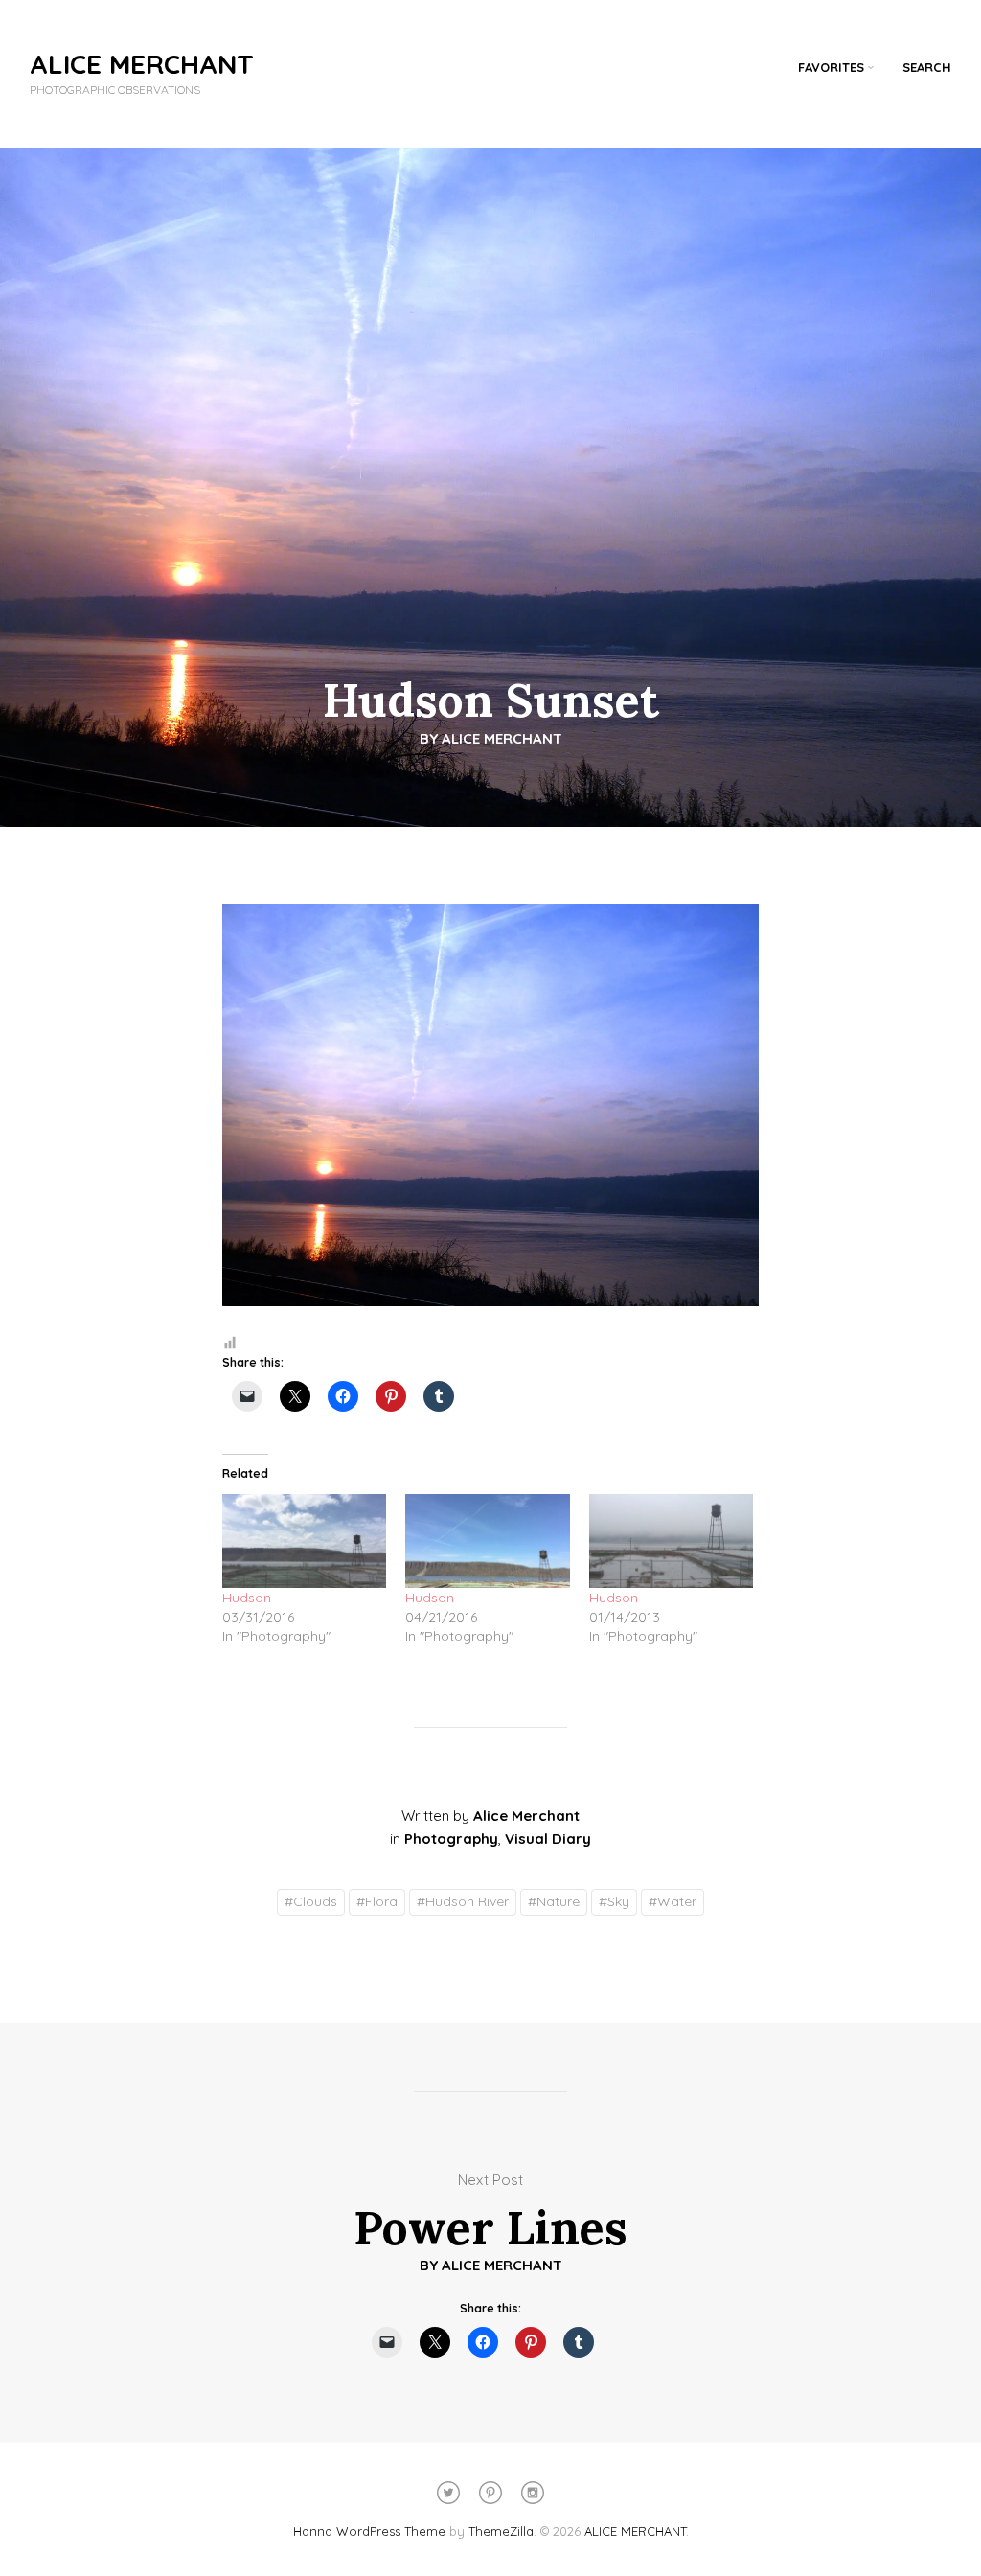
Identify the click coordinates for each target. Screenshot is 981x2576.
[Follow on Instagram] (533, 2493)
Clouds (311, 1901)
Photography (451, 1839)
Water (673, 1901)
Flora (377, 1901)
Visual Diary (548, 1839)
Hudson (247, 1598)
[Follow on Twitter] (448, 2493)
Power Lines (490, 2228)
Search (927, 67)
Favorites (831, 67)
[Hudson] (304, 1541)
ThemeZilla (501, 2531)
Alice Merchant (502, 738)
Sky (614, 1901)
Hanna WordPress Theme (369, 2531)
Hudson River (463, 1901)
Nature (554, 1901)
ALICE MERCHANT (142, 64)
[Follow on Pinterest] (490, 2493)
